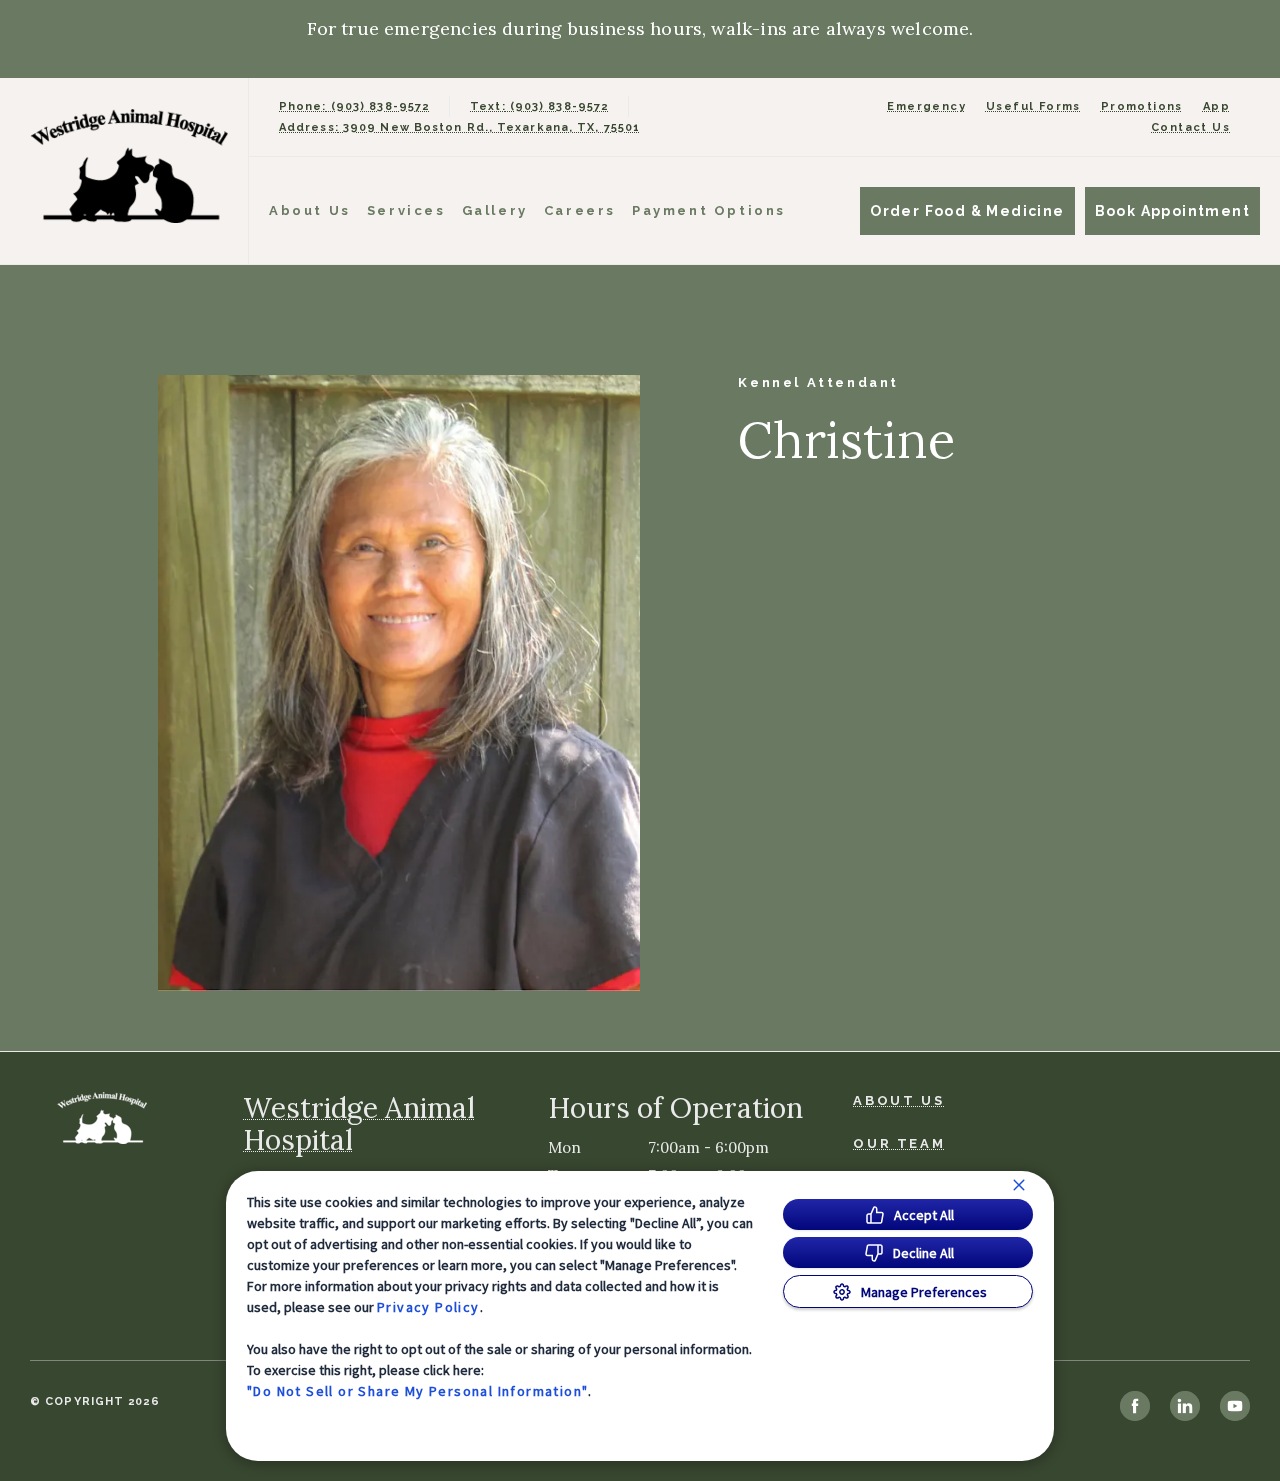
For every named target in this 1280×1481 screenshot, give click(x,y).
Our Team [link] (899, 1143)
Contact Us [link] (1190, 127)
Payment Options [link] (709, 210)
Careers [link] (580, 210)
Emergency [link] (926, 106)
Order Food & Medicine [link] (967, 211)
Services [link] (406, 210)
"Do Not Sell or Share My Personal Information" (417, 1391)
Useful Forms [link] (1033, 106)
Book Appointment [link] (1172, 211)
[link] (129, 166)
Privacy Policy (428, 1307)
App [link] (1216, 106)
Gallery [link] (495, 210)
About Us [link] (898, 1100)
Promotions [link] (1142, 106)
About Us (310, 210)
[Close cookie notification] (1019, 1185)
